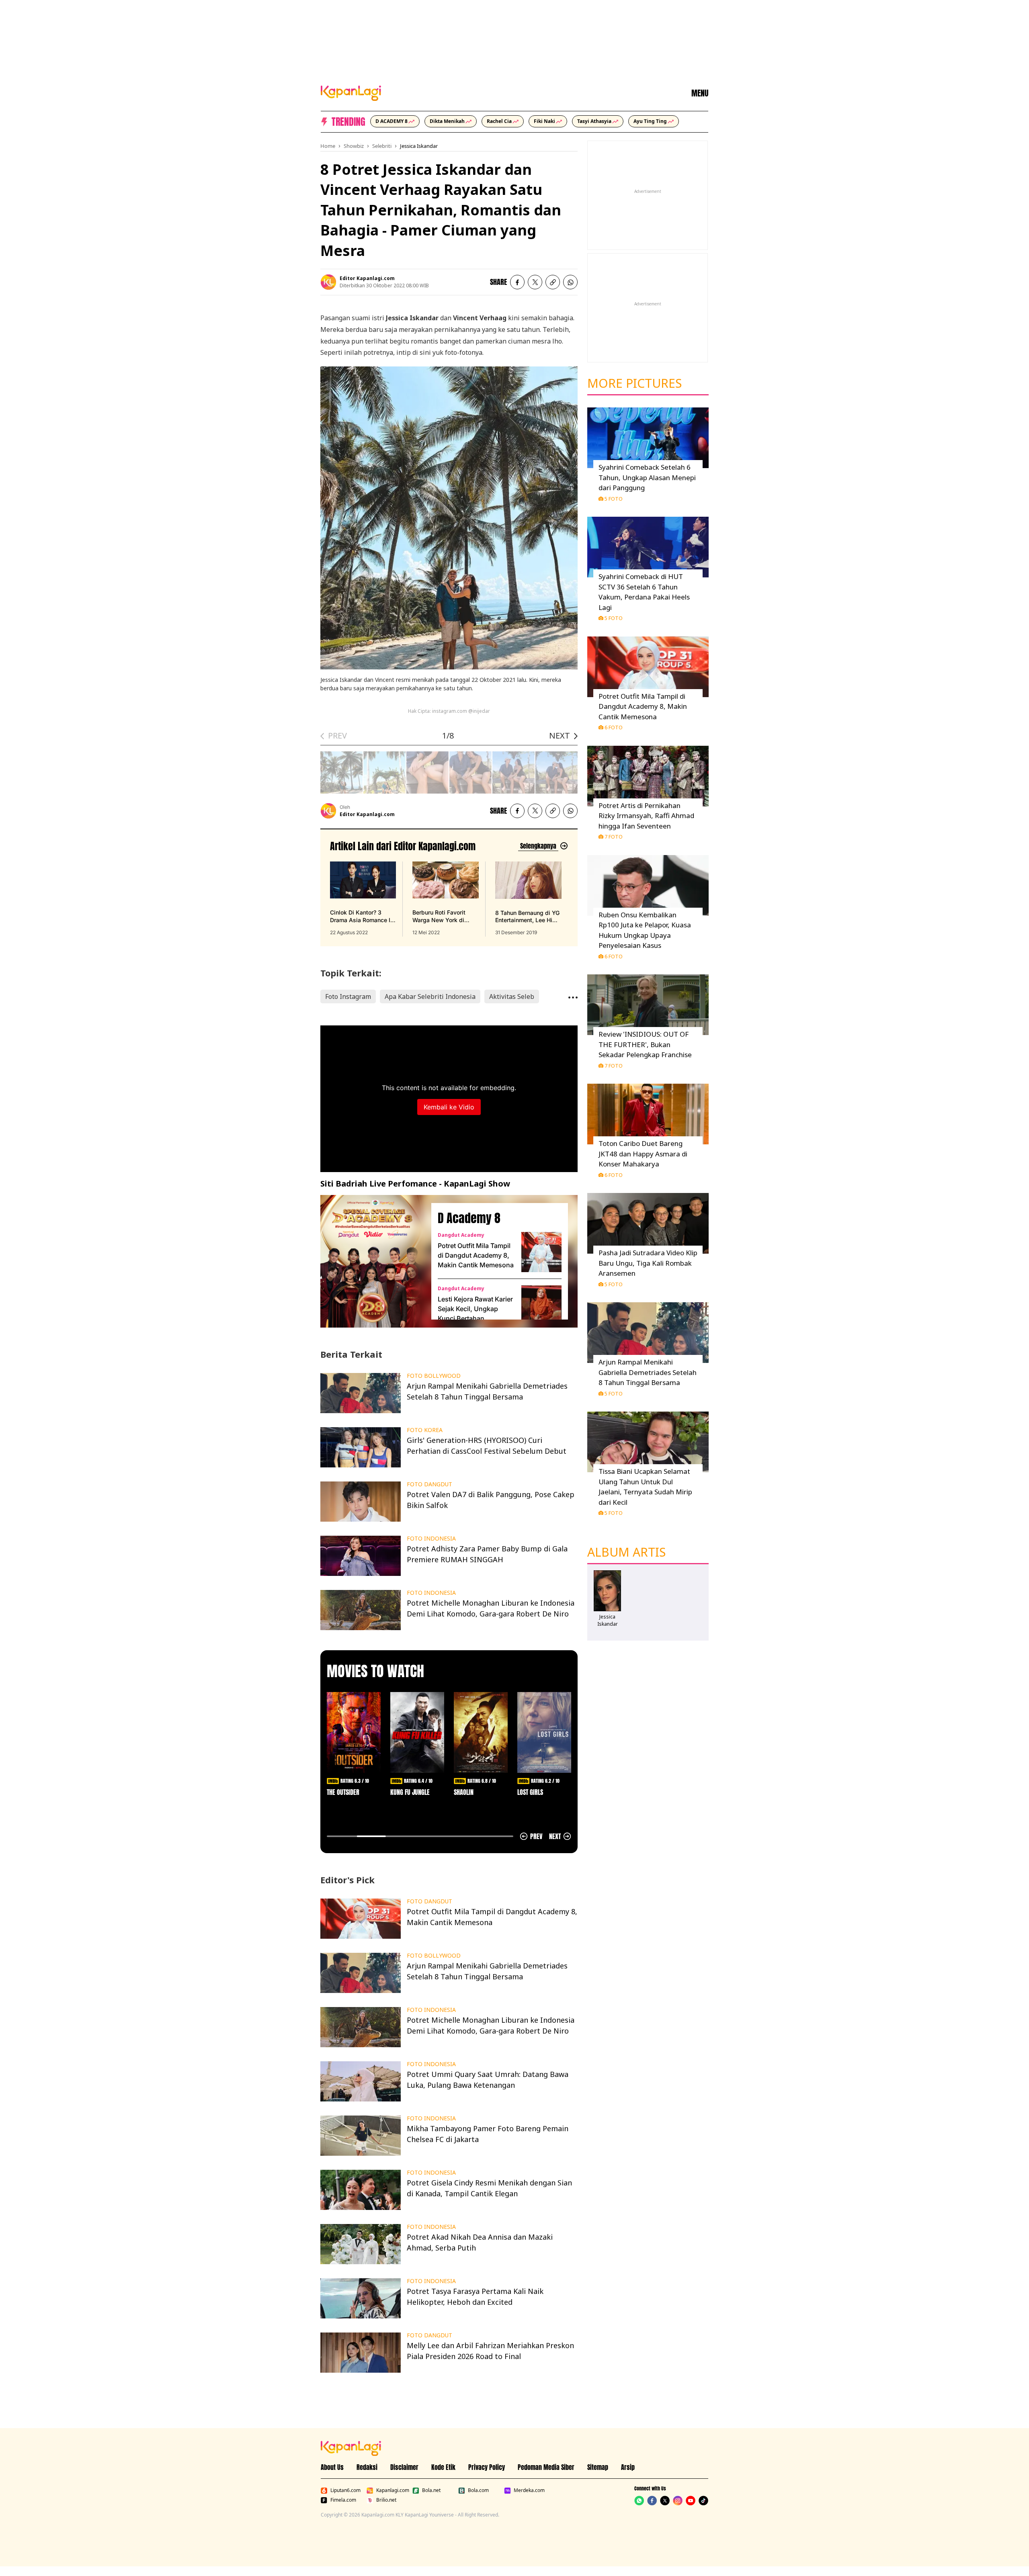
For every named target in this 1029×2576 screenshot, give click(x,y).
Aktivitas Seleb (512, 996)
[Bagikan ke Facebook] (517, 282)
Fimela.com (343, 2500)
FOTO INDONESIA (431, 1539)
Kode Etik (443, 2467)
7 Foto (614, 837)
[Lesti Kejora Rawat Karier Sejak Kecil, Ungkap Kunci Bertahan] (541, 1305)
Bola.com (478, 2490)
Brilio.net (386, 2500)
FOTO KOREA (425, 1430)
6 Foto (614, 727)
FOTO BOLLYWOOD (434, 1376)
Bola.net (431, 2490)
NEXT (560, 736)
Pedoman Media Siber (546, 2467)
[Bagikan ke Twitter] (535, 282)
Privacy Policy (487, 2467)
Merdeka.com (529, 2490)
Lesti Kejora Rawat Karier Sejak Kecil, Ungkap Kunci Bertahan (475, 1309)
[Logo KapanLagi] (351, 92)
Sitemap (598, 2467)
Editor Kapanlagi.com (367, 278)
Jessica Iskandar (419, 146)
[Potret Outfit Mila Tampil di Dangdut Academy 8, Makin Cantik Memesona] (541, 1252)
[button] (553, 282)
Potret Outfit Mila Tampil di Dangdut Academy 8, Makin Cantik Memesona (476, 1255)
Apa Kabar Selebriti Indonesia (430, 996)
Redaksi (367, 2467)
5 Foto (614, 499)
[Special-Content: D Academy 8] (373, 1261)
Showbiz (354, 146)
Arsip (628, 2467)
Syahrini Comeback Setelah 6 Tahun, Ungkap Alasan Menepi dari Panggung (647, 477)
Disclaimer (404, 2467)
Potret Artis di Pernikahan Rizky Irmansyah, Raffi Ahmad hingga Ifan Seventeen (646, 816)
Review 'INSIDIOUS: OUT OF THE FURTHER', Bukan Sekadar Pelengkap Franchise (645, 1044)
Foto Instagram (348, 996)
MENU (700, 93)
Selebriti (382, 146)
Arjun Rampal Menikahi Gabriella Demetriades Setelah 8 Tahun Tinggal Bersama (648, 1372)
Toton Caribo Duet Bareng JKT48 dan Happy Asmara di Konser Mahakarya (643, 1154)
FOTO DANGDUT (429, 1484)
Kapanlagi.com (393, 2490)
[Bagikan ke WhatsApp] (570, 282)
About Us (332, 2467)
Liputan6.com (345, 2490)
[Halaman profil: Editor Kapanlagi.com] (328, 282)
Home (328, 146)
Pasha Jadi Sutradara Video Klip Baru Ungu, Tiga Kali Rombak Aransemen (648, 1263)
